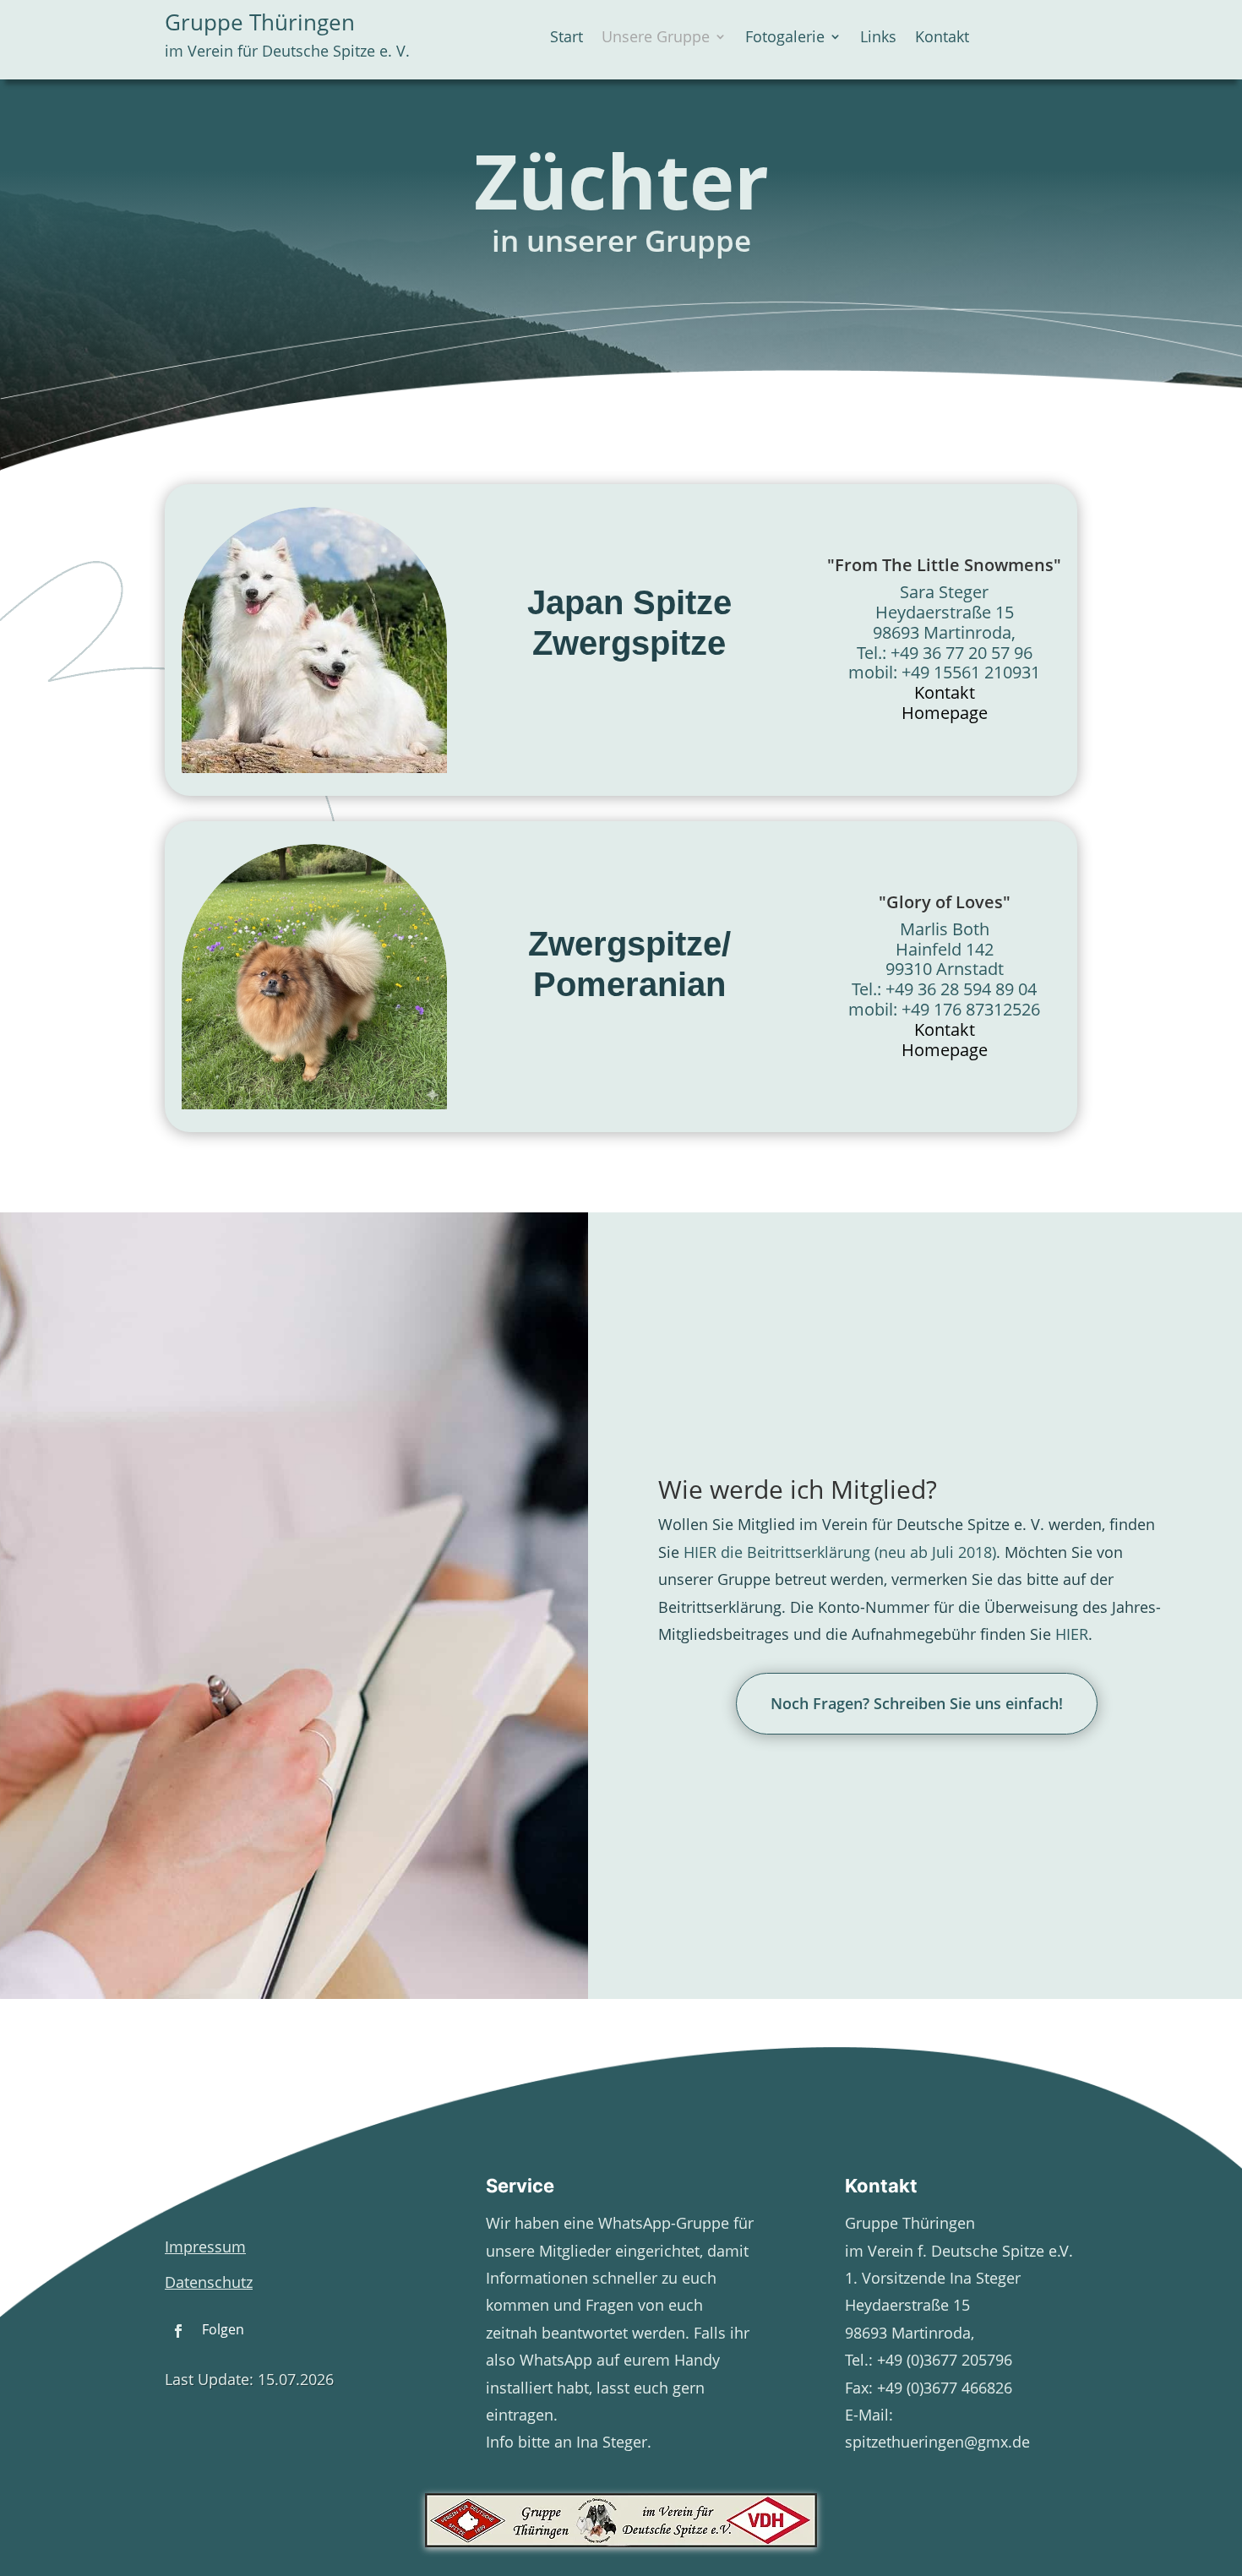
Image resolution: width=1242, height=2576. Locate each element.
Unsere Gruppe (656, 38)
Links (878, 38)
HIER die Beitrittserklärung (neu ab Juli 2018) (840, 1552)
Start (567, 38)
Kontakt (942, 38)
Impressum (205, 2247)
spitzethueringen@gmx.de (937, 2442)
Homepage (945, 713)
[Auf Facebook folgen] (178, 2331)
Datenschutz (209, 2282)
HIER (1072, 1634)
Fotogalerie (785, 38)
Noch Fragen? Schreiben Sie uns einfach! (917, 1703)
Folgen (223, 2329)
